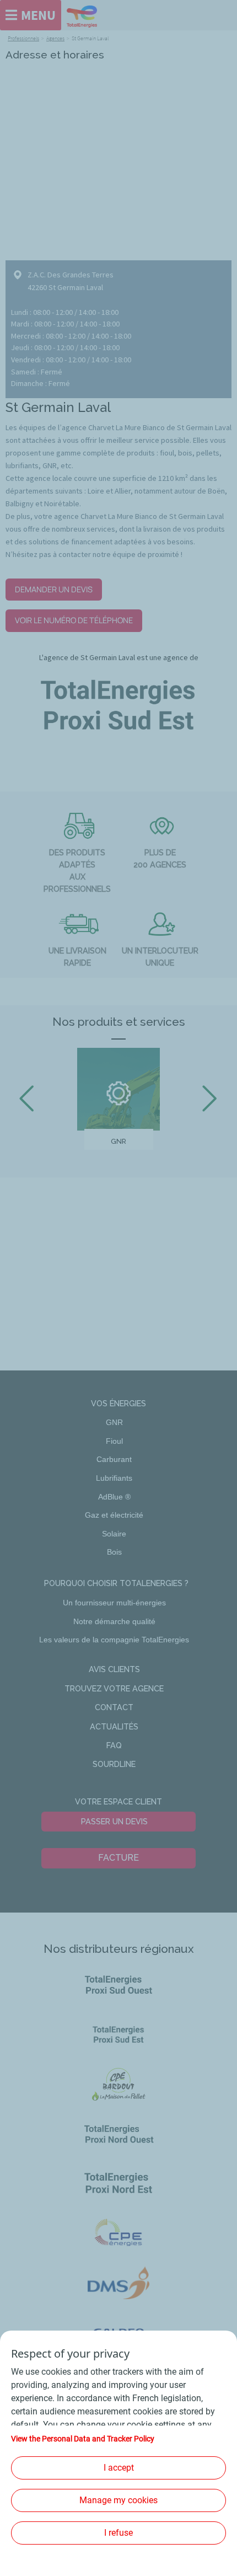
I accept (119, 2468)
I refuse (118, 2533)
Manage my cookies (118, 2500)
